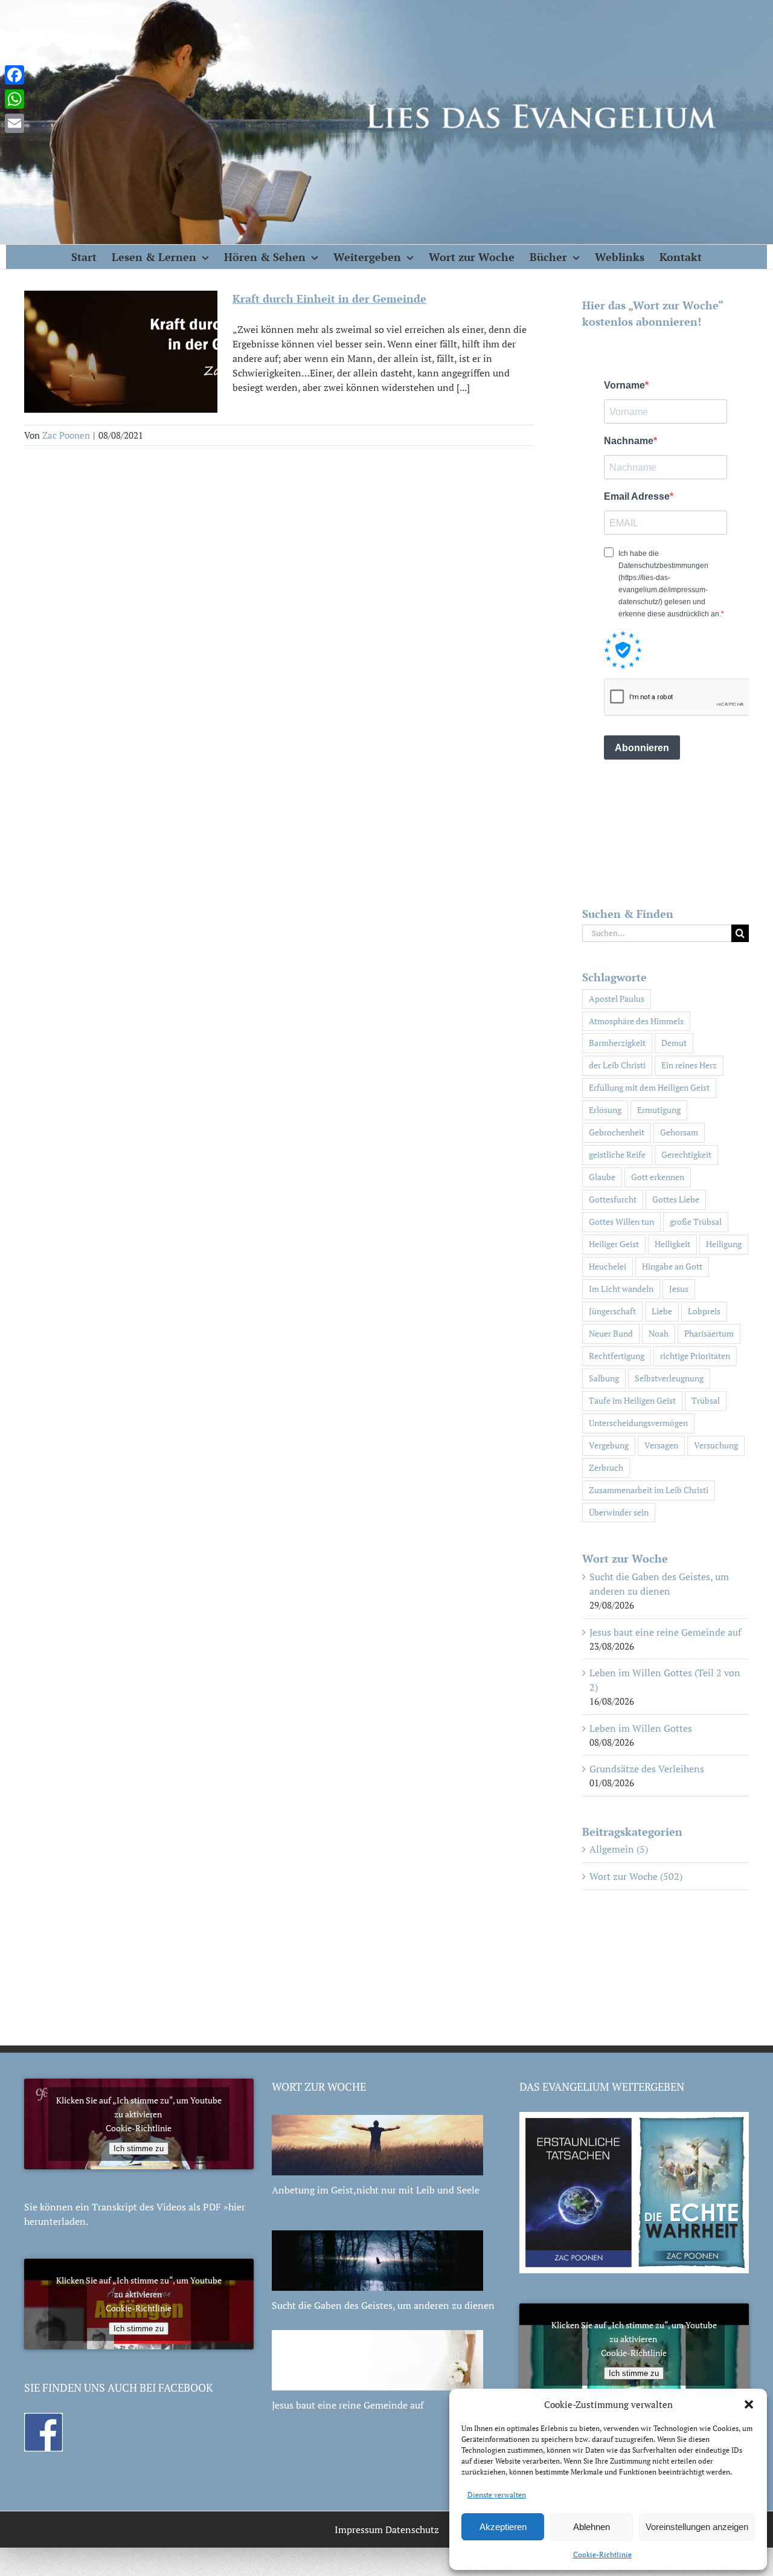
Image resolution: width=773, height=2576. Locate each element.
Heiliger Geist (614, 1244)
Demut (674, 1043)
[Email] (14, 123)
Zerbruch (606, 1467)
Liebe (662, 1311)
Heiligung (724, 1244)
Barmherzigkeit (617, 1043)
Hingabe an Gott (672, 1266)
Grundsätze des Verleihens (647, 1769)
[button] (749, 2404)
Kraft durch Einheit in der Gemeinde (329, 299)
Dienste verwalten (497, 2495)
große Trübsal (696, 1222)
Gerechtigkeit (686, 1154)
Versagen (661, 1445)
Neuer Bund (611, 1333)
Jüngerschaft (612, 1311)
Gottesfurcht (613, 1199)
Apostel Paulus (617, 999)
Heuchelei (608, 1266)
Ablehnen (592, 2527)
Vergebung (609, 1445)
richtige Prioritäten (695, 1356)
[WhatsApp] (14, 99)
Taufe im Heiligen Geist (632, 1400)
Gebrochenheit (617, 1132)
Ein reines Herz (689, 1065)
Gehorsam (679, 1132)
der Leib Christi (617, 1065)
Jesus (679, 1289)
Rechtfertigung (617, 1356)
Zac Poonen (66, 435)
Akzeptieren (503, 2527)
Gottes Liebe (676, 1199)
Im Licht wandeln (621, 1289)
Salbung (604, 1378)
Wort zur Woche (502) (636, 1876)
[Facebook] (14, 75)
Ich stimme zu (139, 2148)
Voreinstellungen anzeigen (697, 2527)
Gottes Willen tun (621, 1222)
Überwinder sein (619, 1512)
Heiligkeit (672, 1244)
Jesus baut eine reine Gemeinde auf (665, 1632)
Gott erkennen (658, 1177)
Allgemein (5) (619, 1849)
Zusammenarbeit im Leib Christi (649, 1490)
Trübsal (706, 1400)
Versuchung (716, 1445)
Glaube (602, 1177)
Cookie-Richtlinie (602, 2555)
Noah (659, 1333)
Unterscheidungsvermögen (638, 1423)
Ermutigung (659, 1110)
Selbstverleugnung (669, 1378)
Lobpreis (704, 1311)
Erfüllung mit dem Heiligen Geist (649, 1087)
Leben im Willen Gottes (641, 1728)
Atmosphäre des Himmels (636, 1021)
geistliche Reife (617, 1154)
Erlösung (605, 1110)
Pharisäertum (709, 1333)
